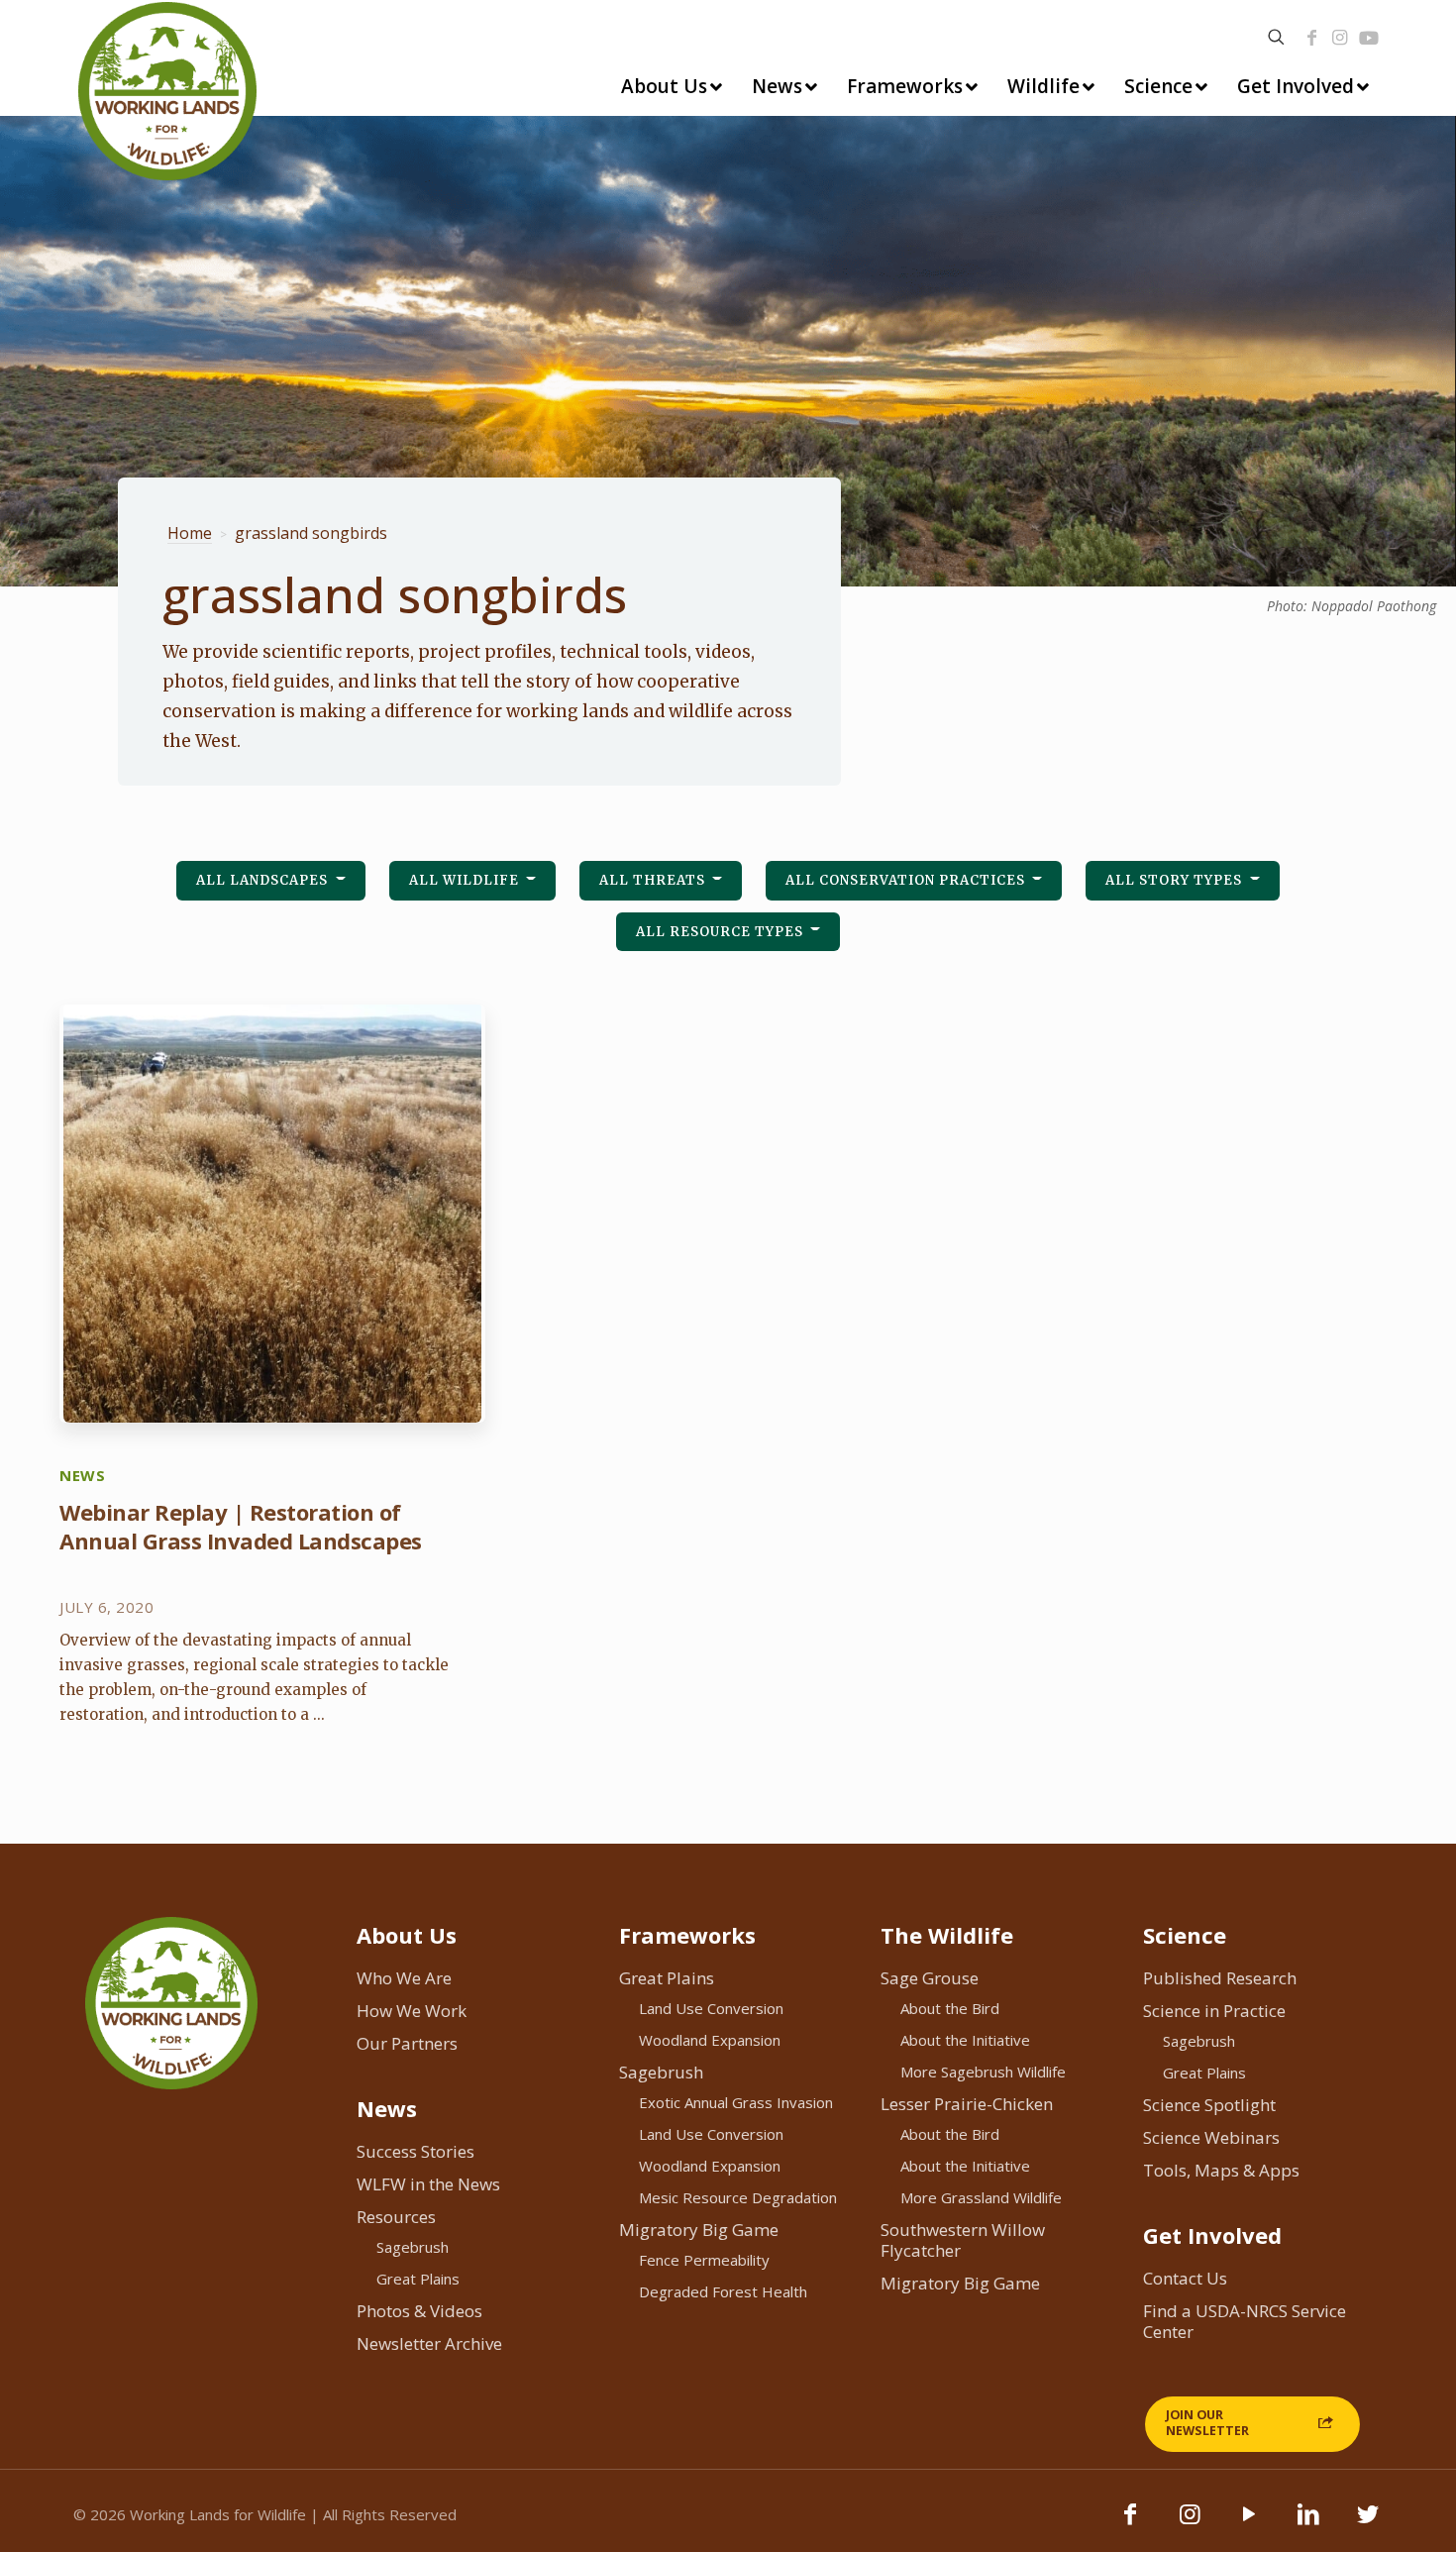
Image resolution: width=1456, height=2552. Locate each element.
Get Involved (1212, 2235)
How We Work (412, 2011)
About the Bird (950, 2008)
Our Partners (407, 2043)
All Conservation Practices (907, 880)
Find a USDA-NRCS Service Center (1245, 2321)
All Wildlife (466, 880)
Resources (396, 2217)
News (387, 2108)
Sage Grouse (930, 1978)
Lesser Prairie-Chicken (967, 2104)
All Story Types (1176, 880)
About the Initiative (965, 2040)
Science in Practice (1214, 2011)
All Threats (654, 880)
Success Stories (416, 2151)
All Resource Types (722, 932)
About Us (407, 1935)
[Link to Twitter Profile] (1368, 2523)
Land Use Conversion (711, 2008)
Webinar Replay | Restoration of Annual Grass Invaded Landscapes (241, 1526)
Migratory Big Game (699, 2230)
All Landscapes (264, 880)
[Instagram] (1340, 38)
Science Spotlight (1209, 2105)
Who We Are (404, 1978)
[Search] (1276, 37)
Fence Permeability (704, 2260)
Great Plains (418, 2279)
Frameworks (687, 1935)
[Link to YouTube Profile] (1369, 38)
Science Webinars (1211, 2137)
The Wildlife (947, 1935)
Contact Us (1185, 2278)
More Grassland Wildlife (981, 2197)
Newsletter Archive (429, 2343)
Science (1185, 1935)
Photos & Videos (419, 2311)
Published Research (1220, 1978)
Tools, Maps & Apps (1221, 2170)
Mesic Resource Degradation (738, 2197)
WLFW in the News (428, 2184)
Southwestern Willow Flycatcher (963, 2240)
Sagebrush (413, 2247)
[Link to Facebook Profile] (1312, 38)
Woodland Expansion (710, 2040)
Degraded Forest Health (723, 2291)
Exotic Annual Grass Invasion (736, 2102)
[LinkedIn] (1308, 2523)
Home (190, 533)
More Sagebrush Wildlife (983, 2072)
